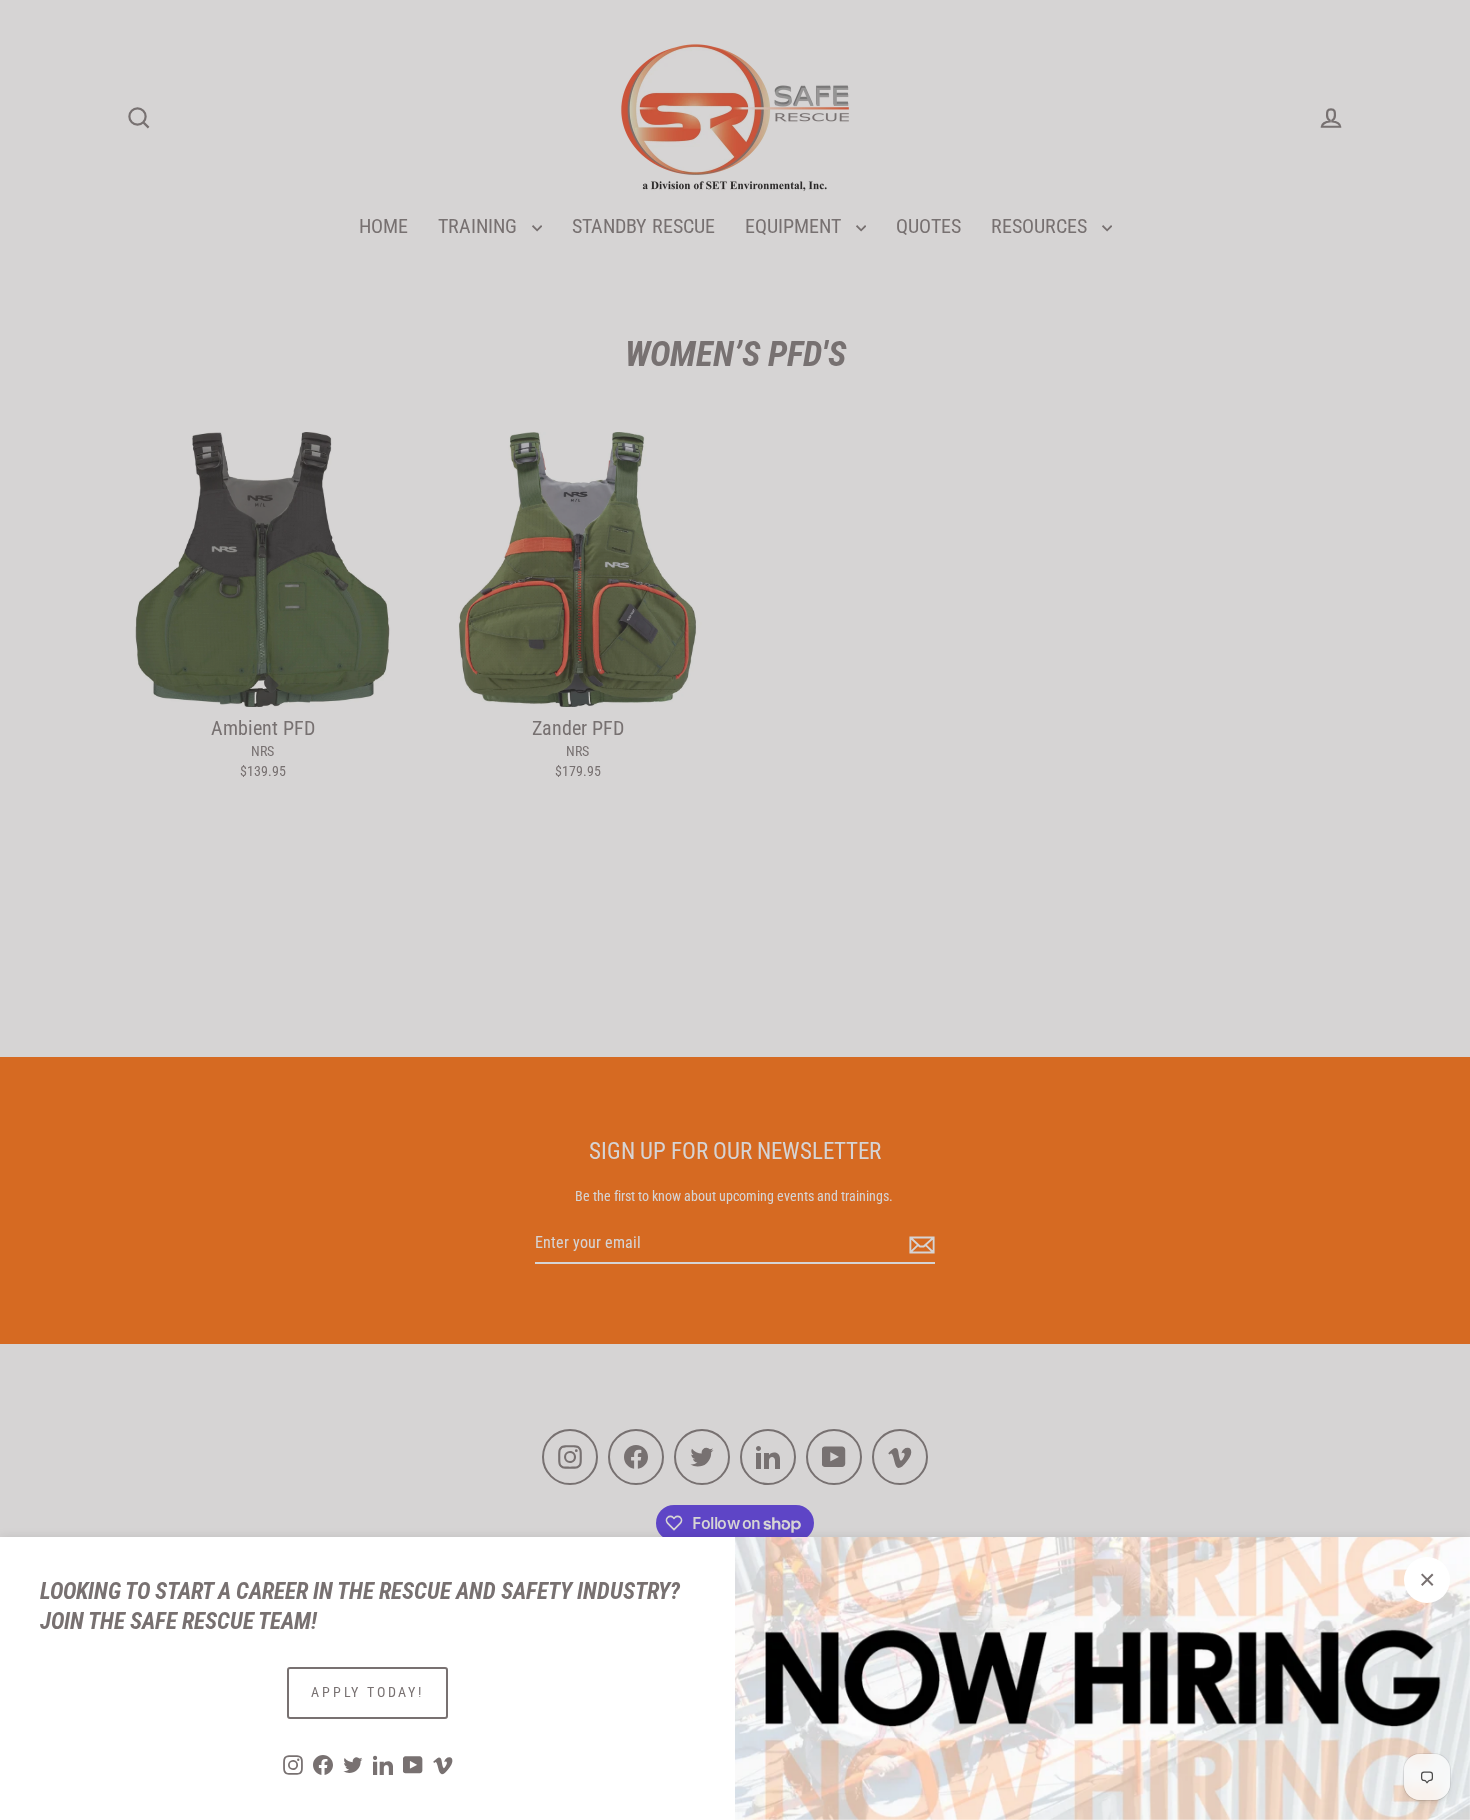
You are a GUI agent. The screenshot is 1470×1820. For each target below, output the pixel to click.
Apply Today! (367, 1692)
